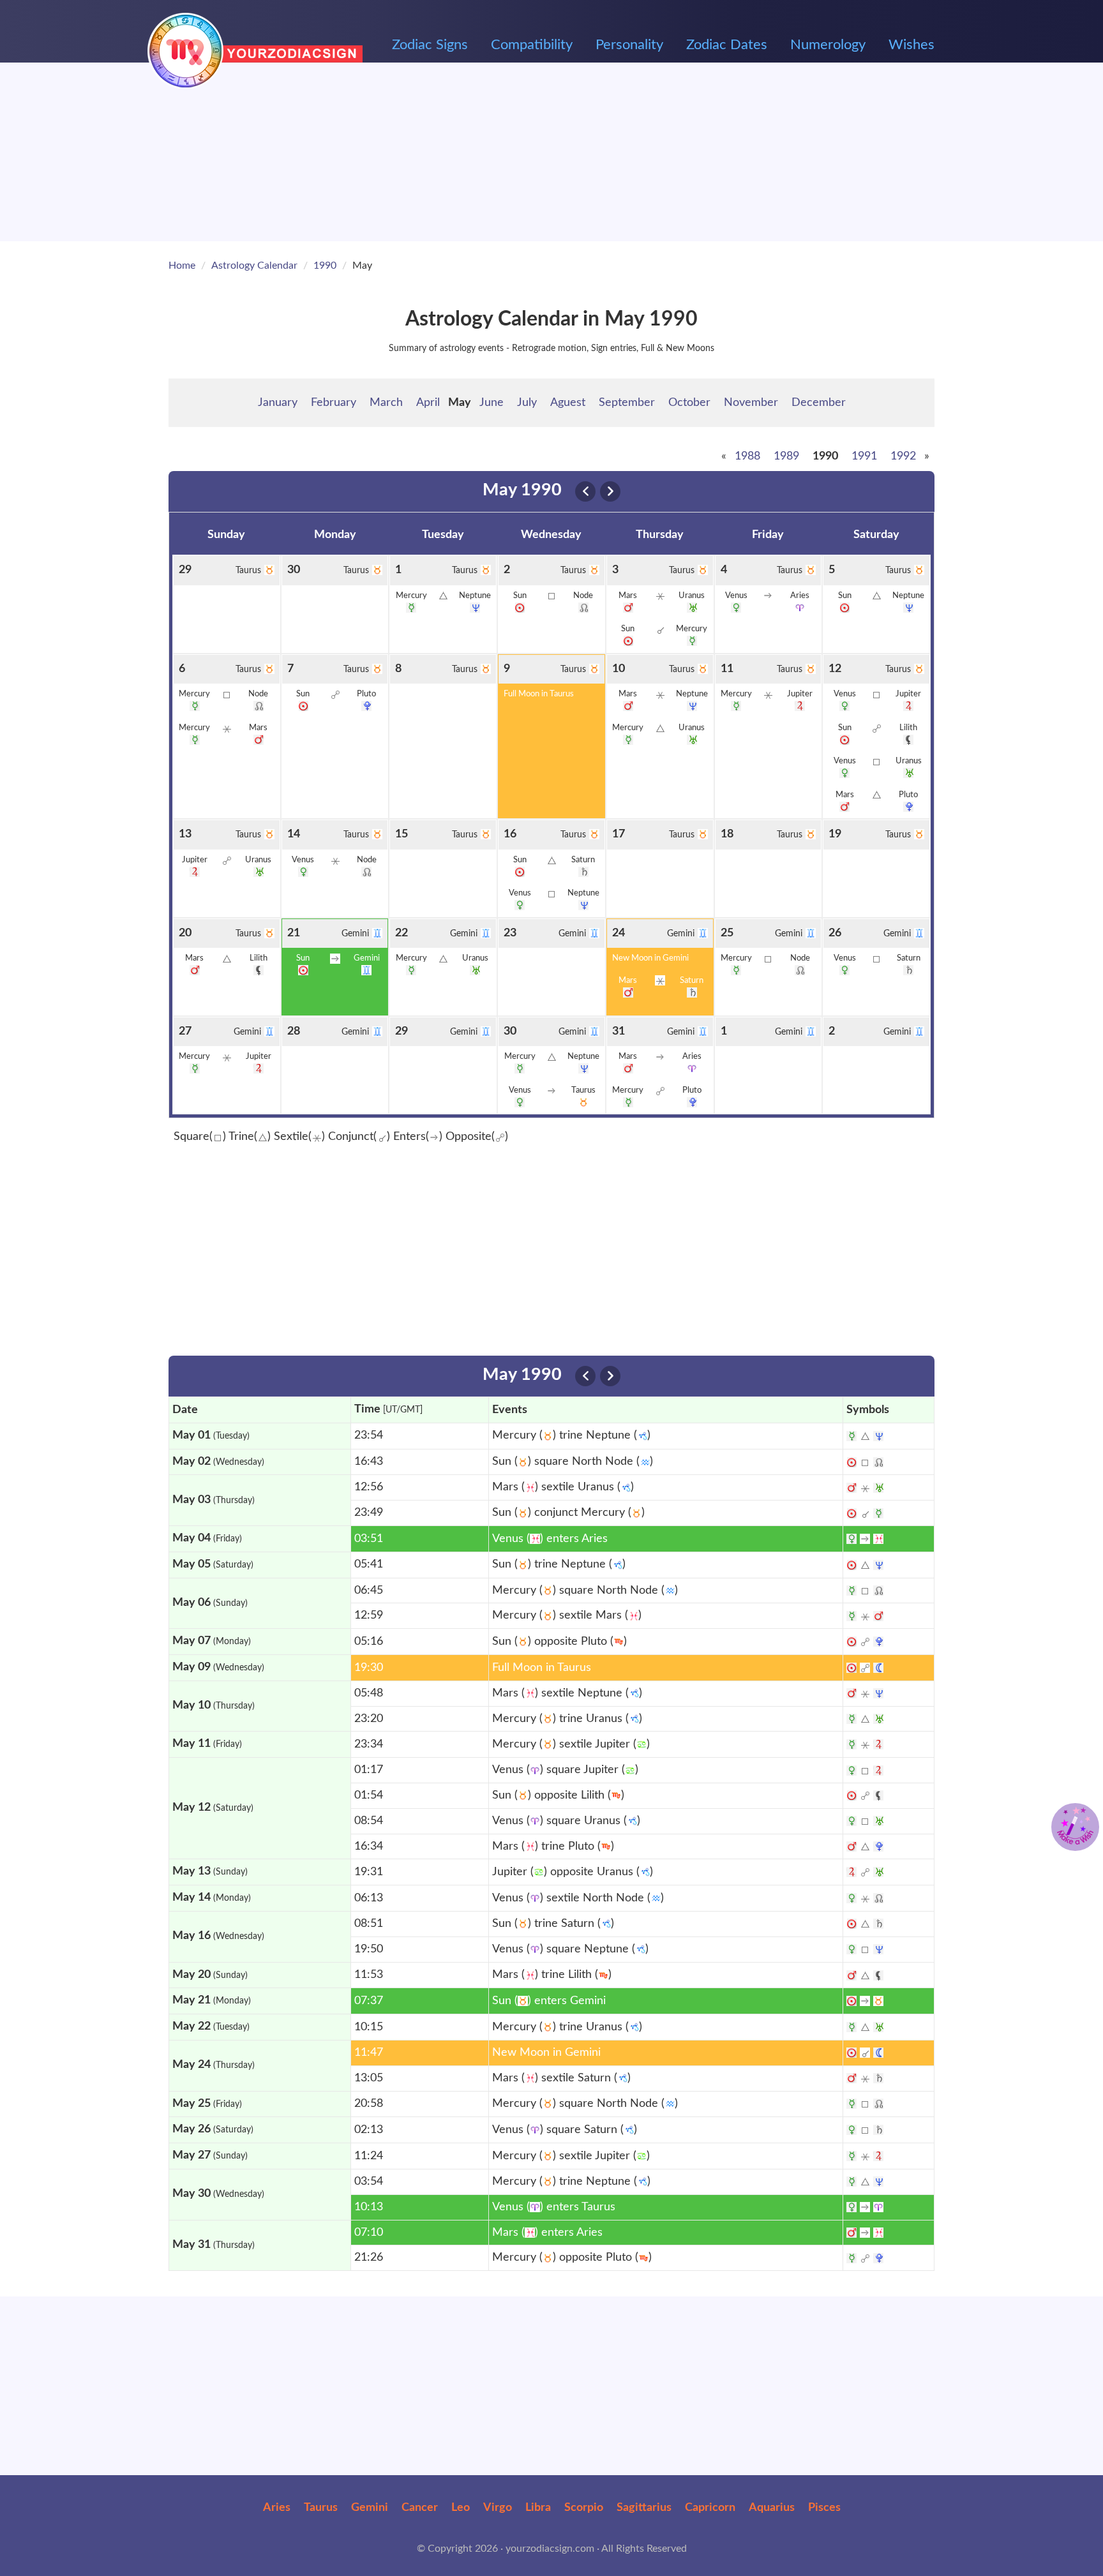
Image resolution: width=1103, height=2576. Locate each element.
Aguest (568, 403)
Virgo (498, 2508)
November (751, 403)
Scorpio (584, 2508)
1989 (786, 456)
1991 (864, 456)
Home (182, 266)
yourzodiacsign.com (550, 2549)
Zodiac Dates (727, 45)
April (428, 403)
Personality (629, 45)
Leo (461, 2508)
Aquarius (772, 2508)
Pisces (824, 2508)
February (334, 403)
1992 (903, 456)
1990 (325, 266)
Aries (277, 2508)
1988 (747, 456)
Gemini (370, 2508)
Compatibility (532, 45)
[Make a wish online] (1075, 1827)
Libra (538, 2508)
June (491, 403)
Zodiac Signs (430, 45)
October (689, 403)
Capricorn (710, 2508)
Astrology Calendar (254, 266)
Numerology (828, 45)
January (278, 403)
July (527, 403)
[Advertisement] (551, 152)
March (386, 403)
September (627, 403)
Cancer (420, 2508)
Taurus (321, 2508)
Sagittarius (644, 2508)
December (819, 403)
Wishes (912, 45)
